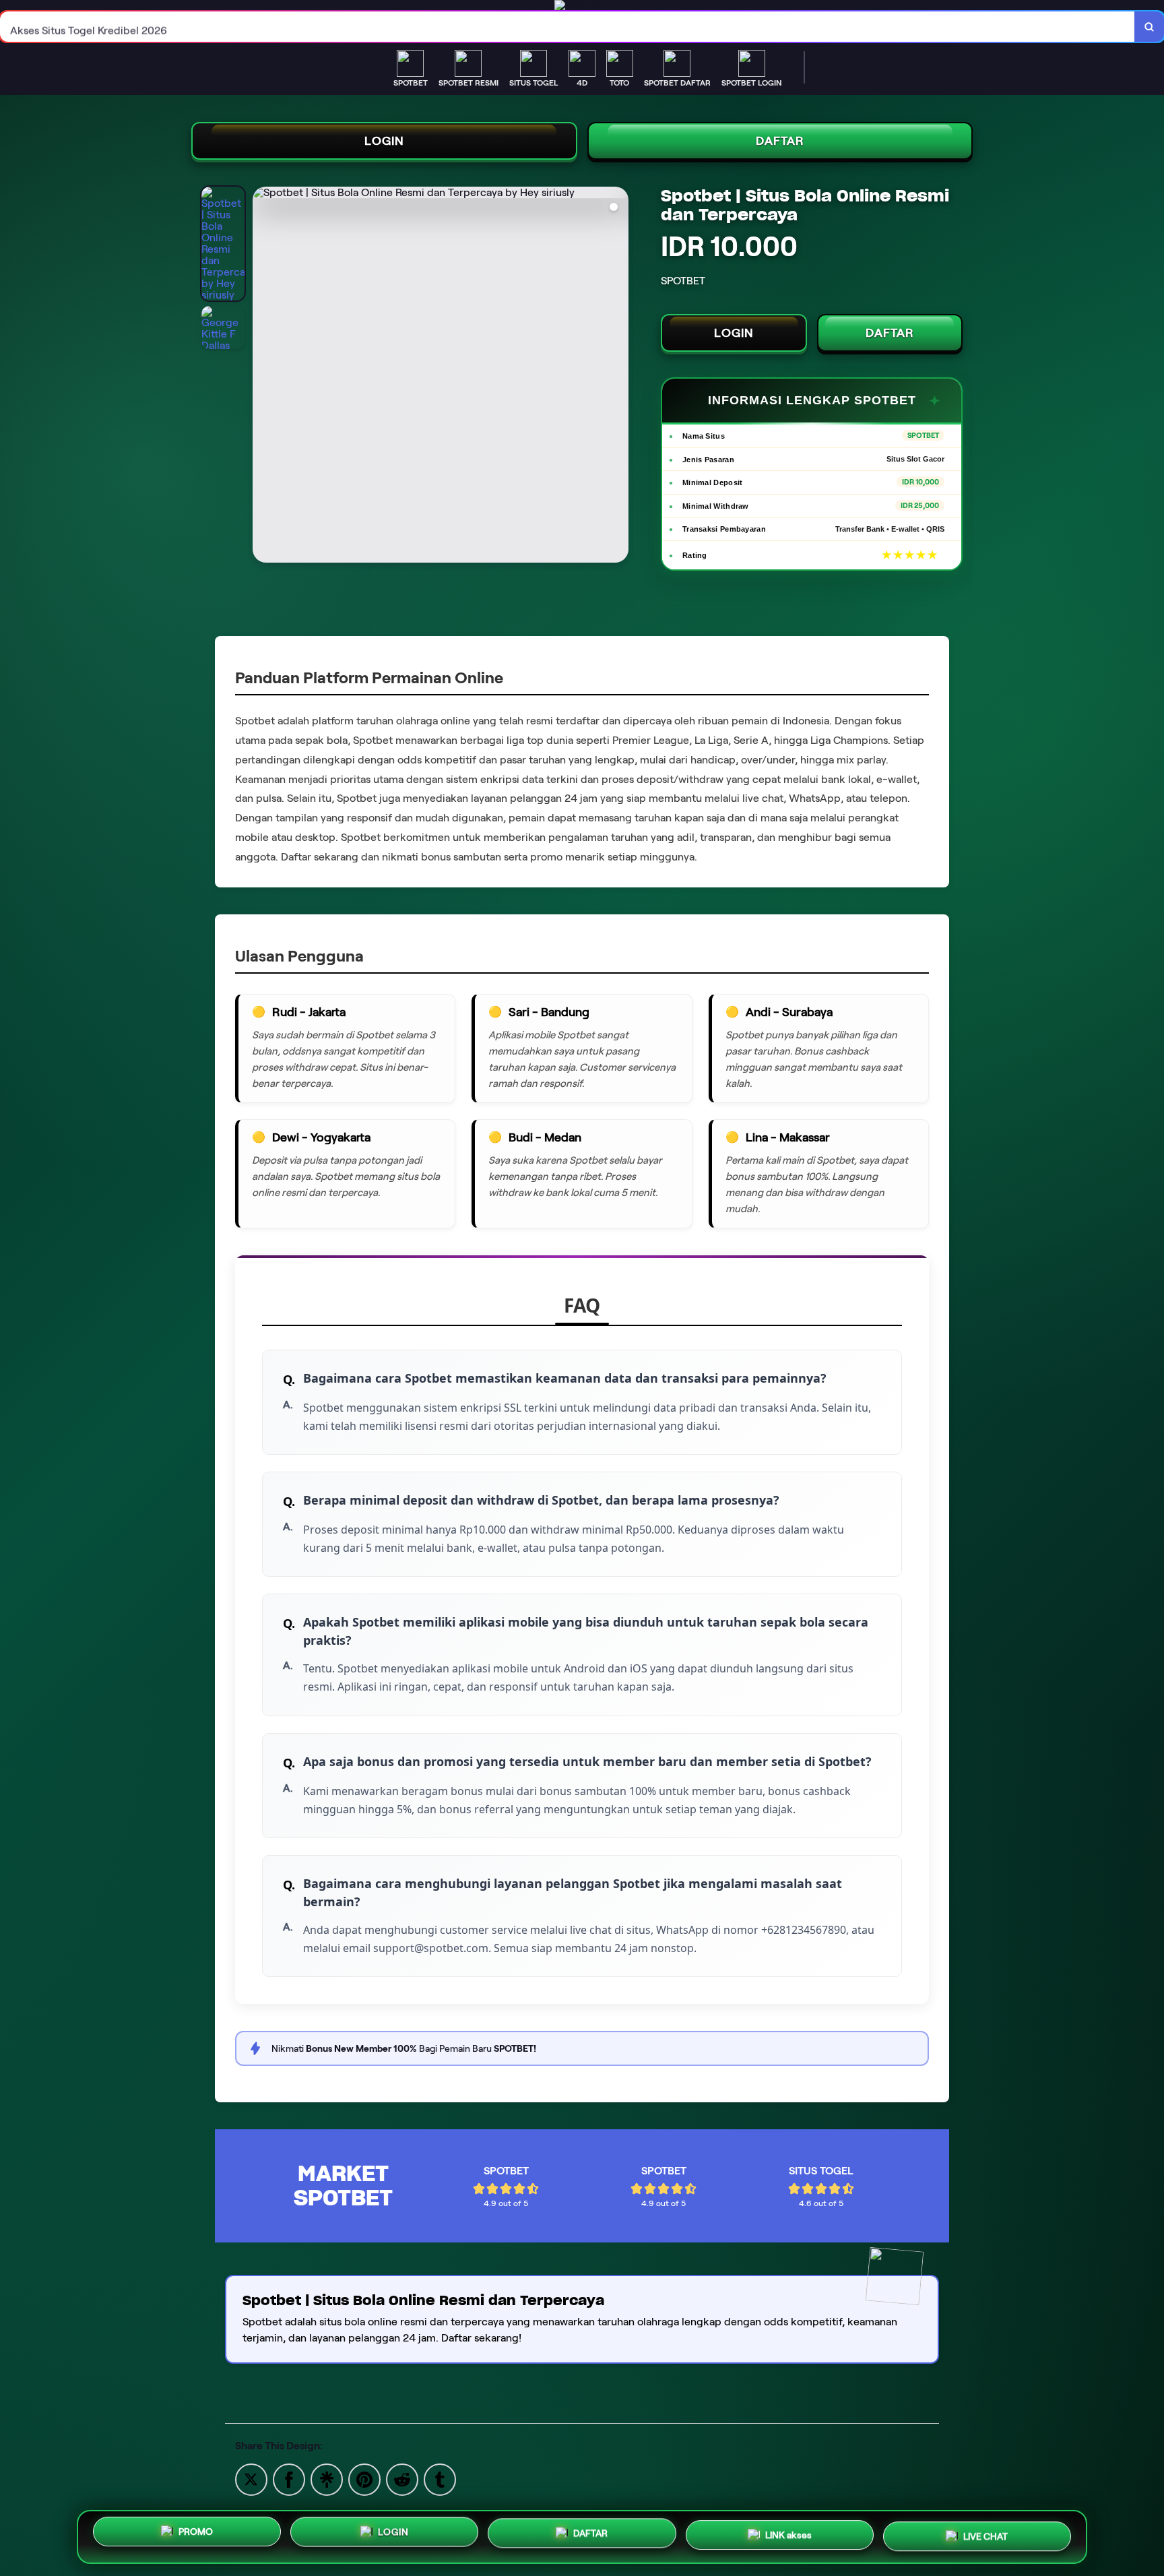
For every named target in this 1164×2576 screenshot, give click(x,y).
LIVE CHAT (985, 2534)
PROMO (196, 2536)
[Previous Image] (263, 377)
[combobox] (568, 27)
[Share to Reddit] (402, 2479)
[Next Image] (618, 377)
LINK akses (788, 2536)
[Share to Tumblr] (440, 2479)
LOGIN (384, 141)
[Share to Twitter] (251, 2479)
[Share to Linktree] (327, 2479)
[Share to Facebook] (289, 2479)
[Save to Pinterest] (364, 2479)
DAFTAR (780, 141)
